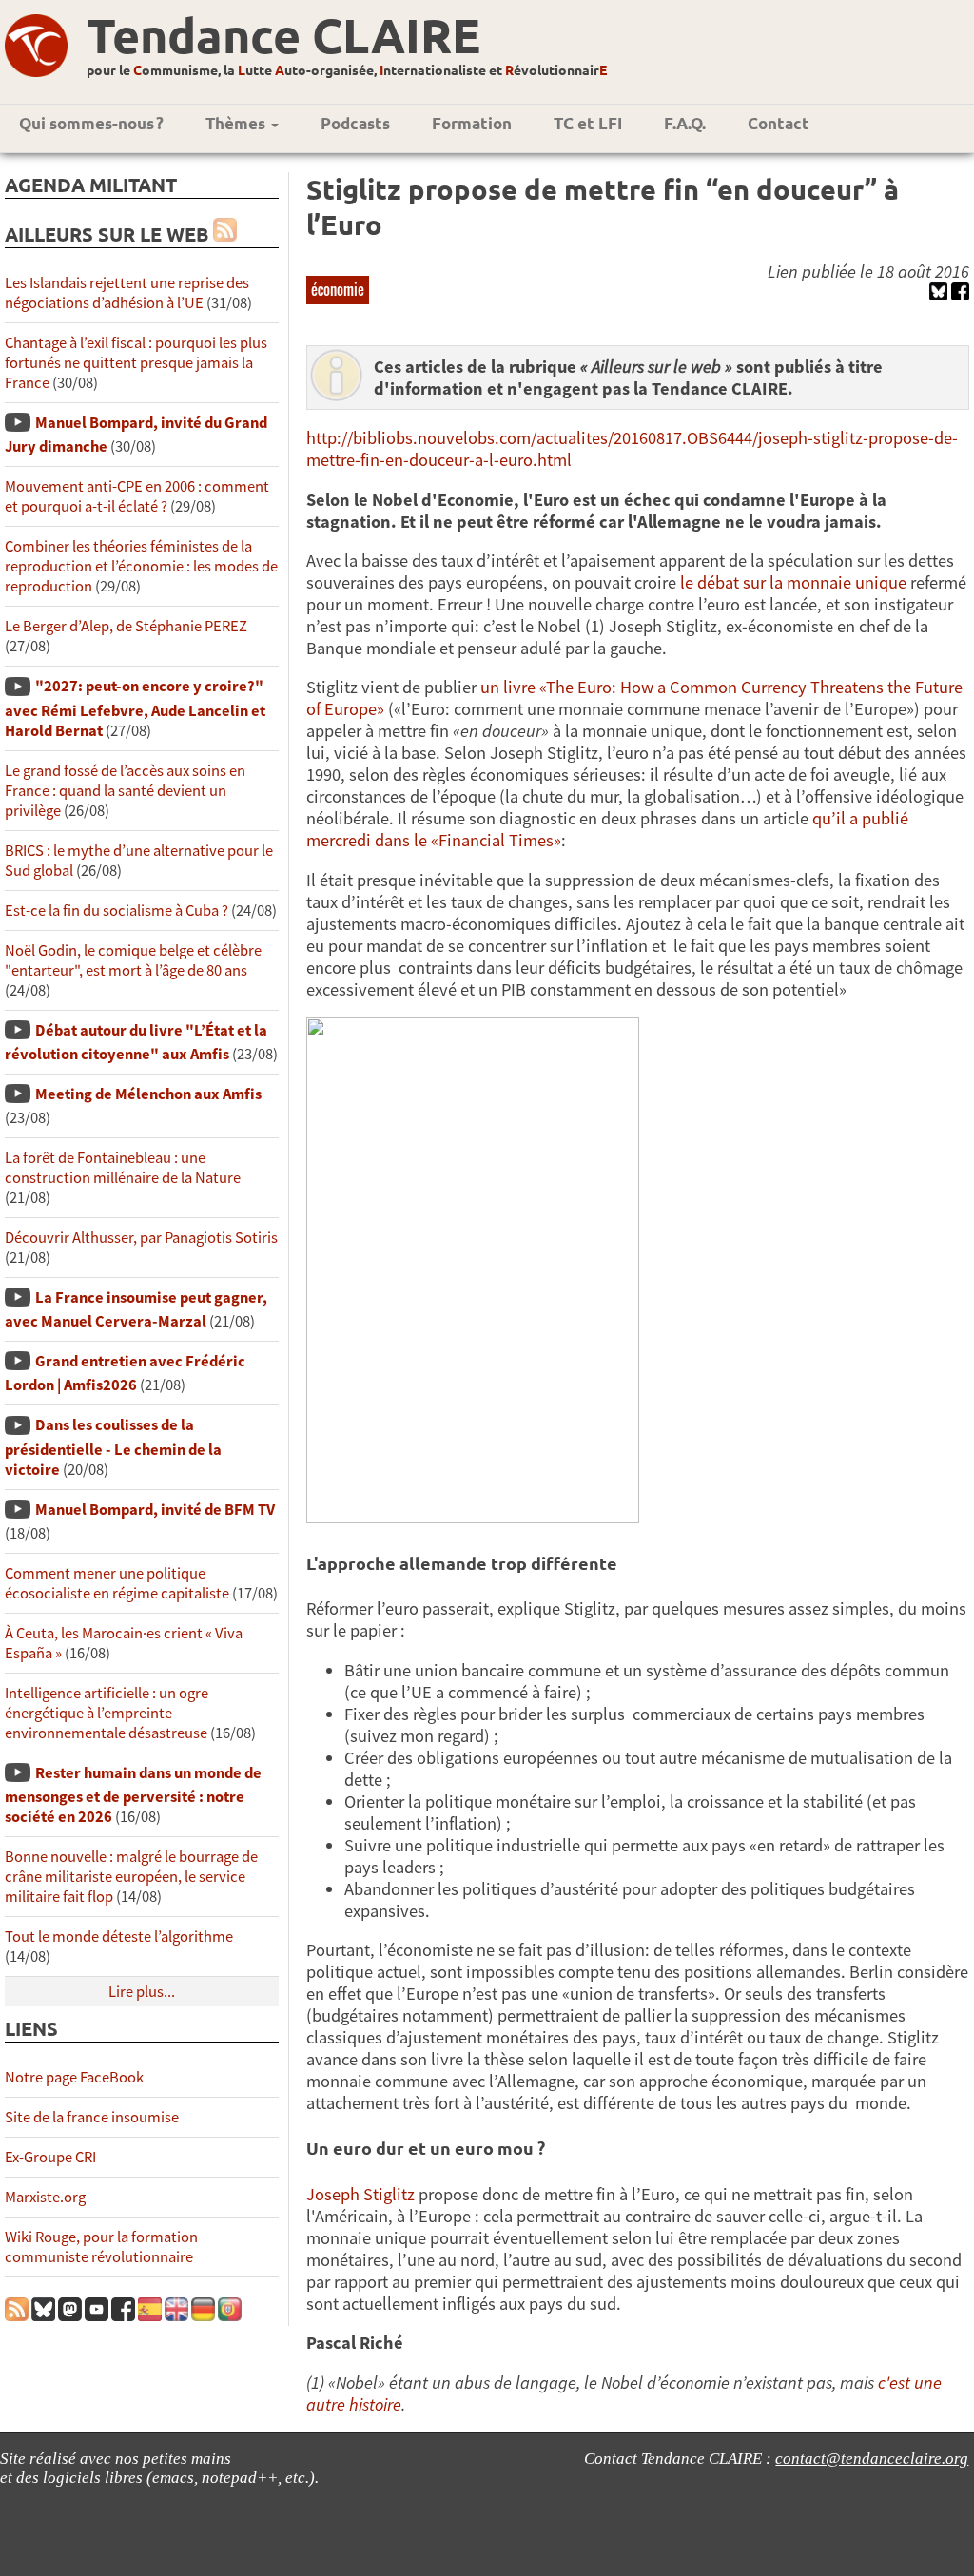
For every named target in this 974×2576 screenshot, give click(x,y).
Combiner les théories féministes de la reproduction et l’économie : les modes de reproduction (141, 566)
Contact (779, 123)
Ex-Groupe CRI (50, 2157)
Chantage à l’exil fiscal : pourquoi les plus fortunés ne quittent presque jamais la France (136, 363)
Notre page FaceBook (74, 2077)
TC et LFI (588, 123)
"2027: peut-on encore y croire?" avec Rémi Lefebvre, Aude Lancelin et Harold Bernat (135, 708)
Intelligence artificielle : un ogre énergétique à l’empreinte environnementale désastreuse (107, 1713)
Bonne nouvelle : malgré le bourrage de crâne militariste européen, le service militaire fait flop (131, 1877)
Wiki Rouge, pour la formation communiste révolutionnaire (101, 2247)
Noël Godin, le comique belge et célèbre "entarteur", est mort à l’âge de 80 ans (133, 960)
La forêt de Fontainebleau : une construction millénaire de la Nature (123, 1168)
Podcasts (355, 123)
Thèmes (237, 123)
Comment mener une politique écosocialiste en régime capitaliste (117, 1583)
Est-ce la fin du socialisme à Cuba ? (117, 910)
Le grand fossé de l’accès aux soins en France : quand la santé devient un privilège (125, 791)
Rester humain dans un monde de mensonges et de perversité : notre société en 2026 (133, 1795)
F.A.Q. (685, 123)
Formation (472, 123)
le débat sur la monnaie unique (793, 582)
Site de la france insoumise (92, 2117)
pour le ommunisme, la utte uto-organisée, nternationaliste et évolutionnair (347, 69)
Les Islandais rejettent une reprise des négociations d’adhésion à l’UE (127, 293)
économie (338, 289)
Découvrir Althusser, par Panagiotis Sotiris (141, 1238)
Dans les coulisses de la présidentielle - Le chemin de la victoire (113, 1447)
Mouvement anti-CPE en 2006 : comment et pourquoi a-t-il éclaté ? (137, 496)
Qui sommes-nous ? (91, 123)
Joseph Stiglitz (360, 2194)
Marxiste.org (45, 2197)
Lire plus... (142, 1992)
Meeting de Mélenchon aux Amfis (148, 1094)
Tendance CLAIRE (283, 35)
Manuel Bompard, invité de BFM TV (155, 1510)
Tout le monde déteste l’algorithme (119, 1937)
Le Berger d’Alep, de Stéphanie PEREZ (126, 626)
